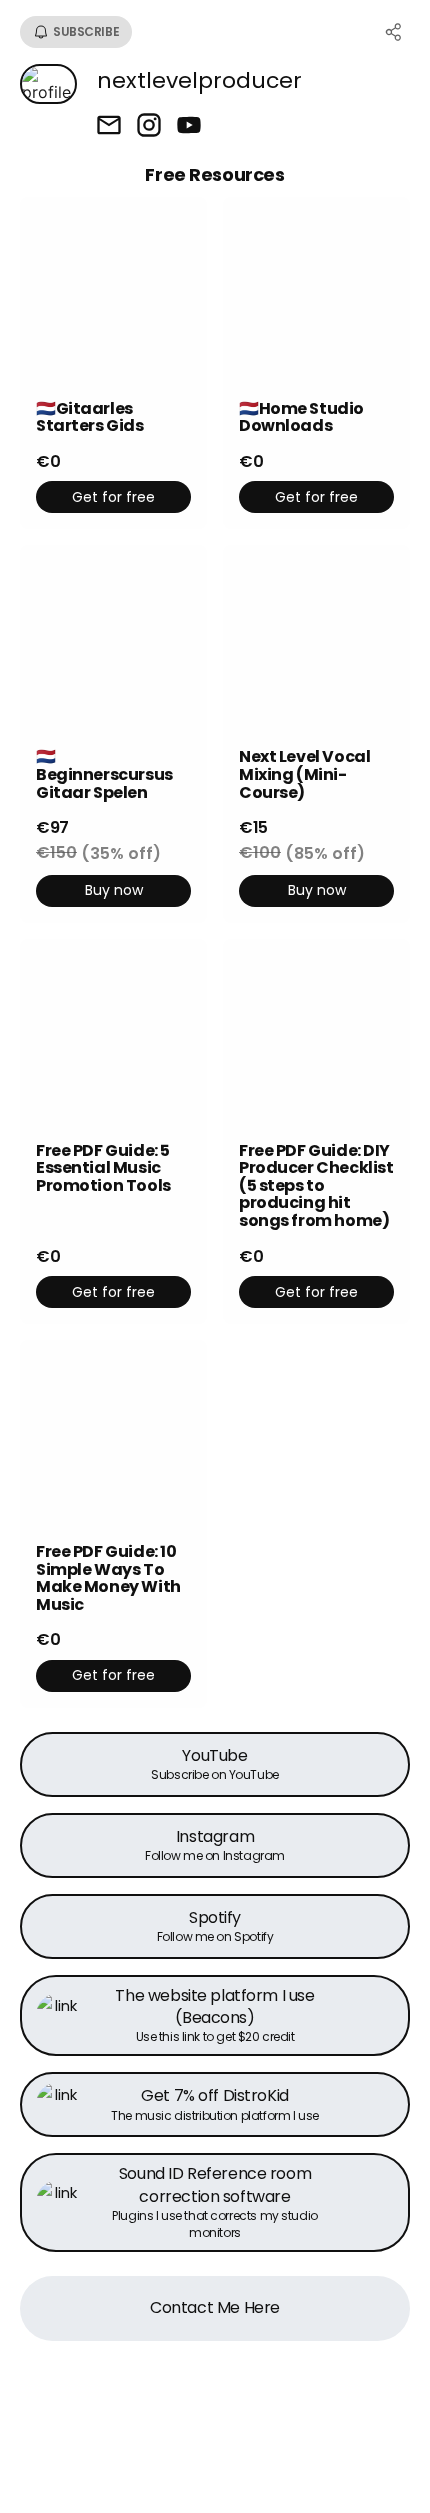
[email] (109, 127)
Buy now (114, 890)
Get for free (113, 497)
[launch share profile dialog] (394, 32)
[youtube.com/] (189, 127)
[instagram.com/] (149, 127)
